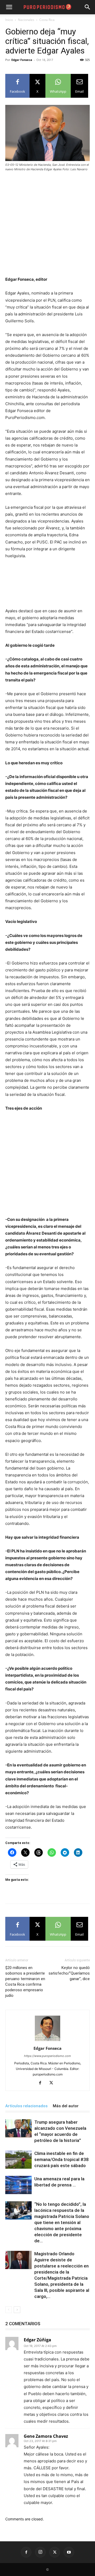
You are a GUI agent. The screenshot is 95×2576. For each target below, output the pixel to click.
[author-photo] (47, 2041)
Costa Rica (47, 20)
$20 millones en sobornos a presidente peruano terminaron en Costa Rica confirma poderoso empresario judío (25, 1982)
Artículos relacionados (26, 2106)
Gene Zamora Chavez (46, 2436)
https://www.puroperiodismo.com (47, 2056)
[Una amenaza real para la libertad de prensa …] (18, 2185)
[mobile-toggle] (9, 7)
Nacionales (26, 20)
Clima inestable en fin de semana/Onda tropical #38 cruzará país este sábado (61, 2159)
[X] (53, 2083)
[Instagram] (40, 2552)
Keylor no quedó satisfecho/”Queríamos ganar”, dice (69, 1973)
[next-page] (17, 2310)
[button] (88, 7)
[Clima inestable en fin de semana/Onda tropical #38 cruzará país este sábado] (18, 2160)
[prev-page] (9, 2310)
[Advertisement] (47, 226)
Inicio (9, 20)
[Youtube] (69, 2552)
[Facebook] (42, 2083)
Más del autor (66, 2106)
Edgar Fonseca (22, 60)
